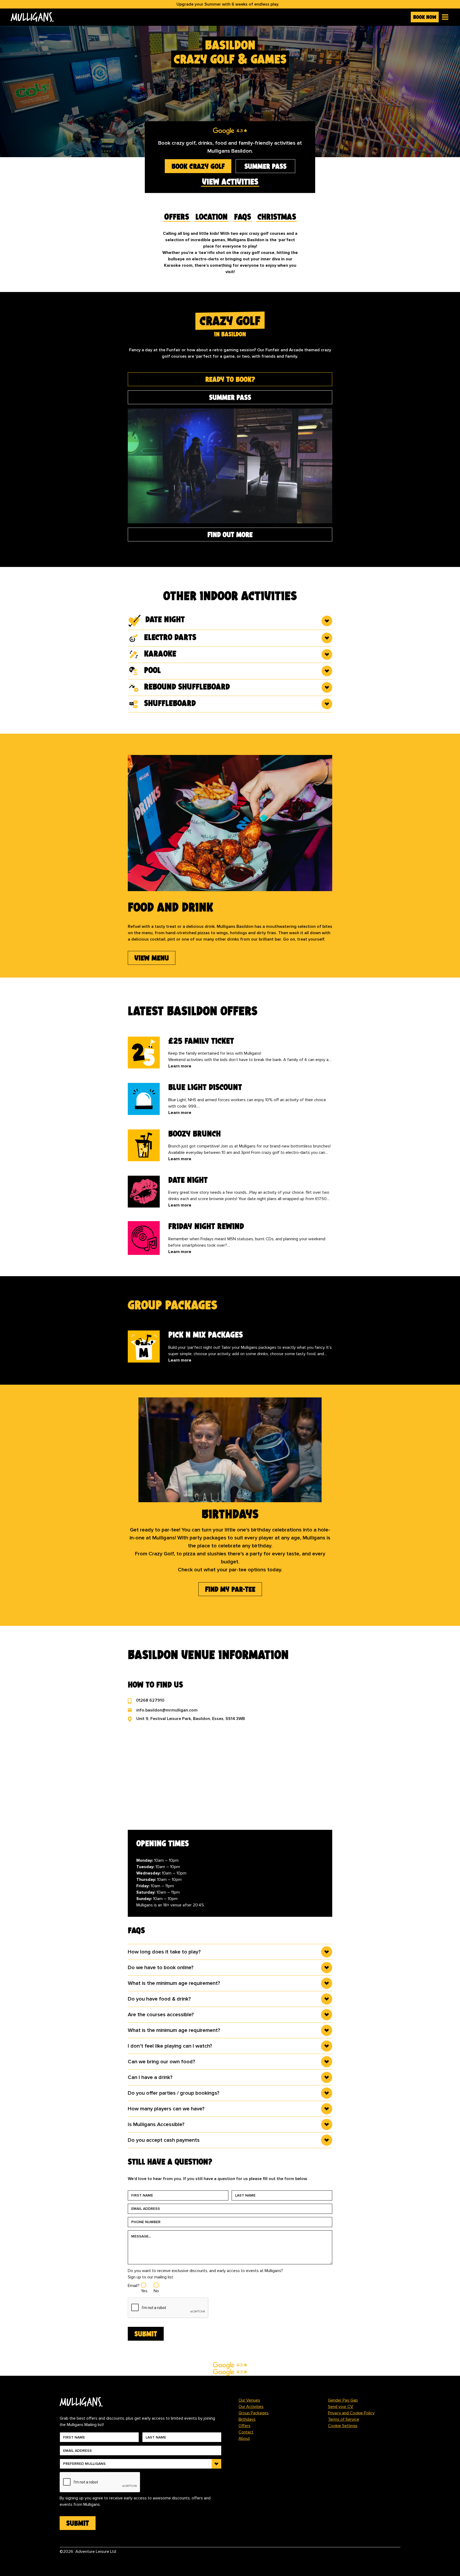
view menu (152, 958)
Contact (246, 2432)
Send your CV (341, 2407)
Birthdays (247, 2419)
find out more (230, 535)
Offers (245, 2426)
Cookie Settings (343, 2426)
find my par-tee (230, 1589)
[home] (209, 17)
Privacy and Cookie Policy (351, 2413)
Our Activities (251, 2407)
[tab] (230, 379)
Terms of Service (344, 2419)
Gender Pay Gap (343, 2400)
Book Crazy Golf (198, 166)
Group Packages (254, 2413)
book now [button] (425, 17)
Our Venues (249, 2400)
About (244, 2439)
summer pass (265, 166)
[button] (444, 17)
